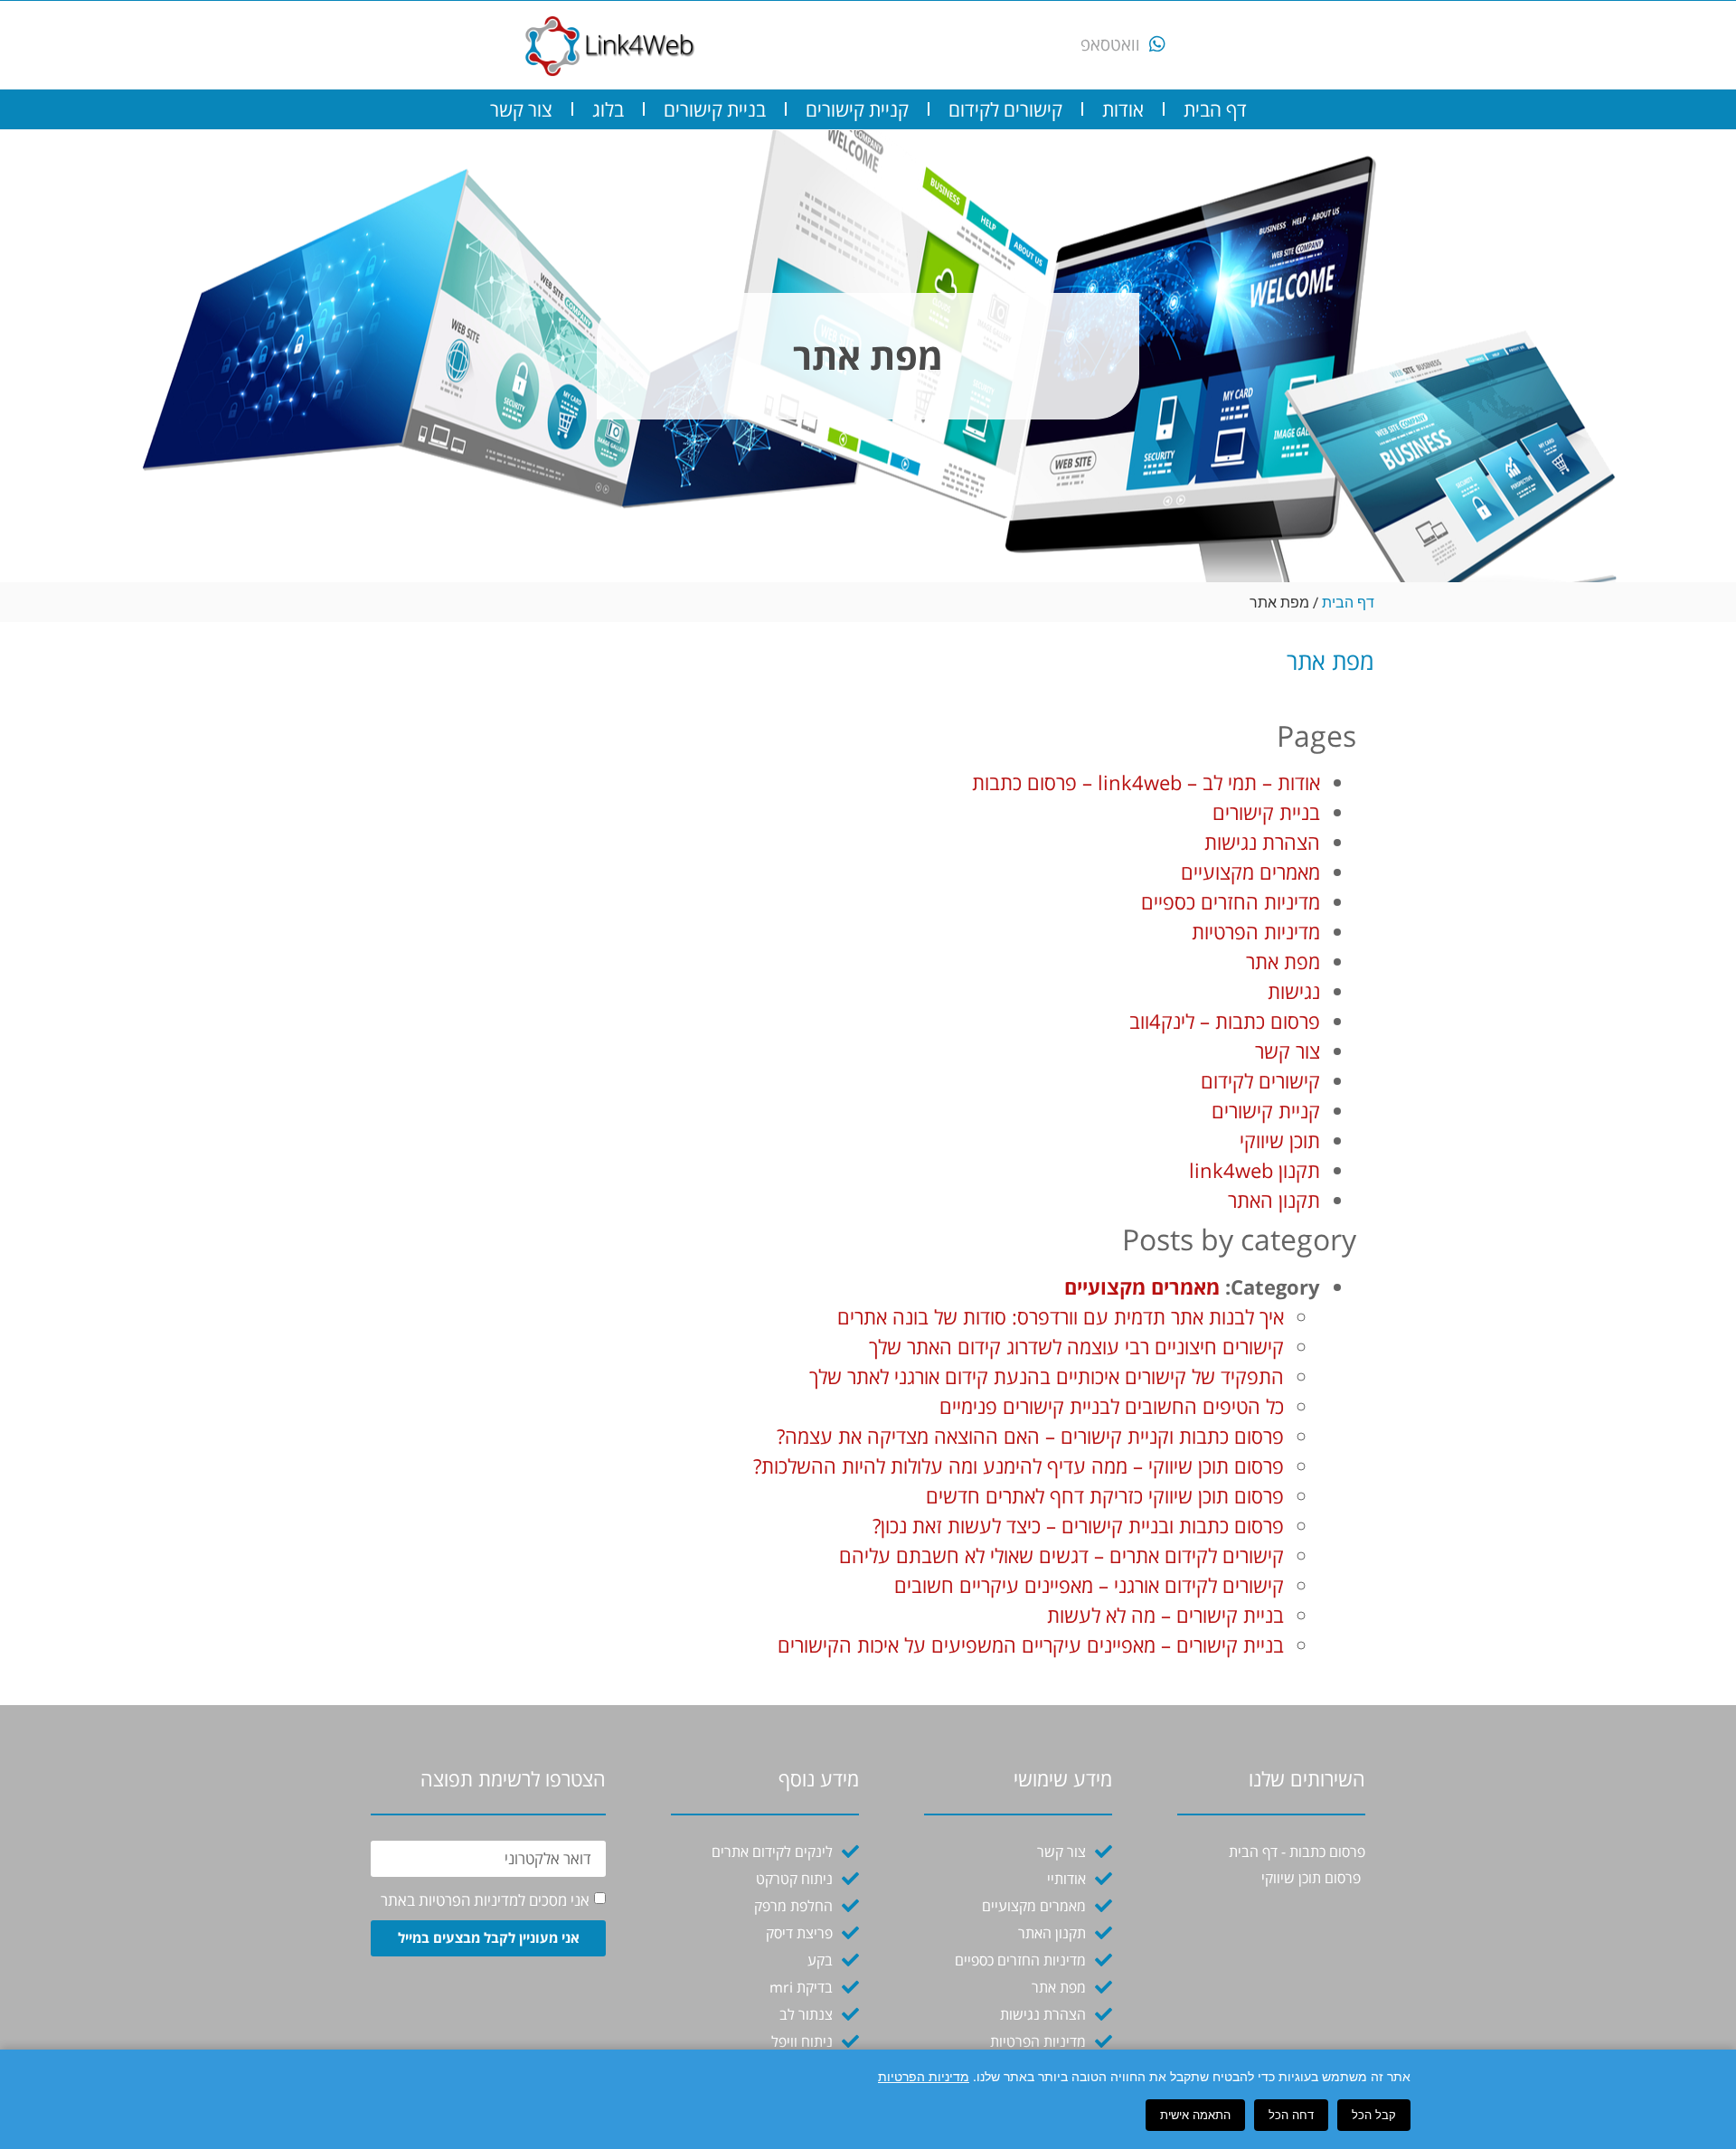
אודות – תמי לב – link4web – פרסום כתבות (1146, 782)
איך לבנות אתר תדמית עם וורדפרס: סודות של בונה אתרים (1061, 1316)
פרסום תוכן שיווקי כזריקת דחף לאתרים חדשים (1105, 1495)
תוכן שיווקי (1280, 1140)
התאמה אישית (1195, 2115)
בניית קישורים (715, 109)
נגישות (1294, 991)
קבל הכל (1374, 2115)
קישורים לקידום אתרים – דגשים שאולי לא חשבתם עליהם (1061, 1555)
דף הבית (1215, 109)
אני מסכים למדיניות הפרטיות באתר (485, 1900)
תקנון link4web (1255, 1170)
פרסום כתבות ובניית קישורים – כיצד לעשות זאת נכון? (1078, 1525)
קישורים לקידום (1005, 109)
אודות (1123, 109)
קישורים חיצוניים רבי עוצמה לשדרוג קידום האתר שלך (1076, 1346)
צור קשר (521, 109)
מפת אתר (1283, 961)
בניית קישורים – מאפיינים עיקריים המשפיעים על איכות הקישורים (1031, 1645)
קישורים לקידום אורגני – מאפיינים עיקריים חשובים (1089, 1585)
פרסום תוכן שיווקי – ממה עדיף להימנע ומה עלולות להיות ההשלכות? (1019, 1466)
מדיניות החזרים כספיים (1231, 901)
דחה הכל (1291, 2115)
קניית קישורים (857, 109)
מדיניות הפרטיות (1256, 931)
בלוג (608, 109)
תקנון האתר (1274, 1200)
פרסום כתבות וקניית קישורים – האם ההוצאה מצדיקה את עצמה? (1030, 1436)
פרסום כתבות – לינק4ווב (1225, 1021)
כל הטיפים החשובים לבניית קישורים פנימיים (1112, 1406)
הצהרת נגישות (1262, 842)
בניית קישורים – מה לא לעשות (1165, 1615)
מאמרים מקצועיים (1250, 872)
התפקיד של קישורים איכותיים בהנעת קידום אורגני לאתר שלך (1047, 1376)
